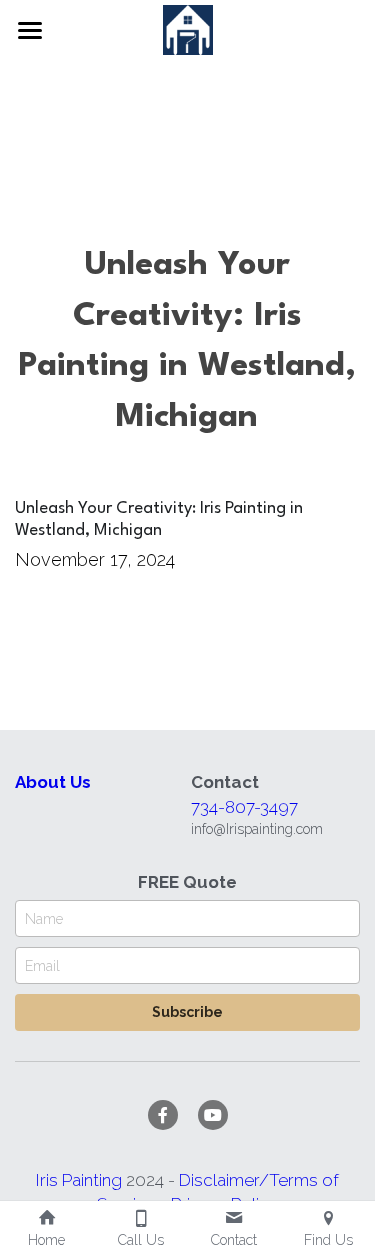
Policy (254, 1164)
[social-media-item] (163, 1075)
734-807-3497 (244, 767)
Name (44, 878)
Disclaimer (219, 1140)
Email (42, 925)
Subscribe (187, 972)
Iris (49, 1140)
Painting (94, 1140)
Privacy (199, 1164)
